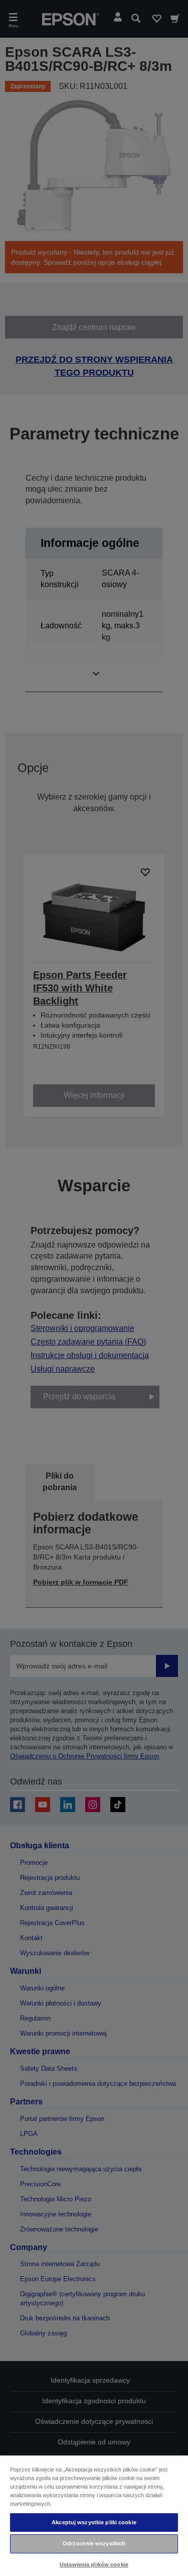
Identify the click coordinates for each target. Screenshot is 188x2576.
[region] (94, 2515)
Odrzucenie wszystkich (94, 2543)
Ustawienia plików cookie (94, 2564)
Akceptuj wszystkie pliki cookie (94, 2522)
